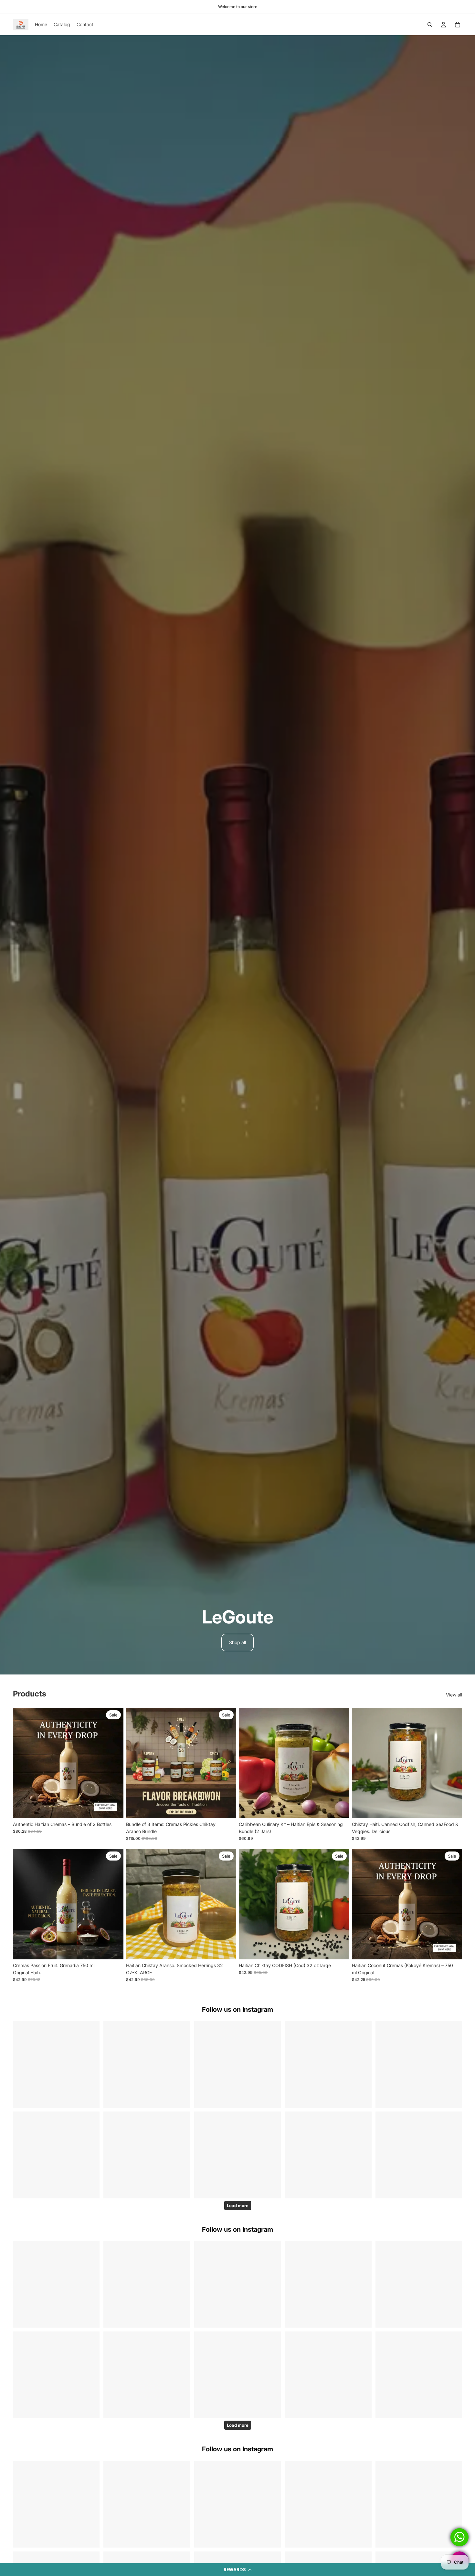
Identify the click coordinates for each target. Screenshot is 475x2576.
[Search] (430, 25)
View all (454, 1695)
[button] (238, 2570)
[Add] (113, 1808)
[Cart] (458, 25)
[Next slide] (114, 1763)
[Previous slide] (23, 1763)
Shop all (238, 1642)
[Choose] (452, 1808)
